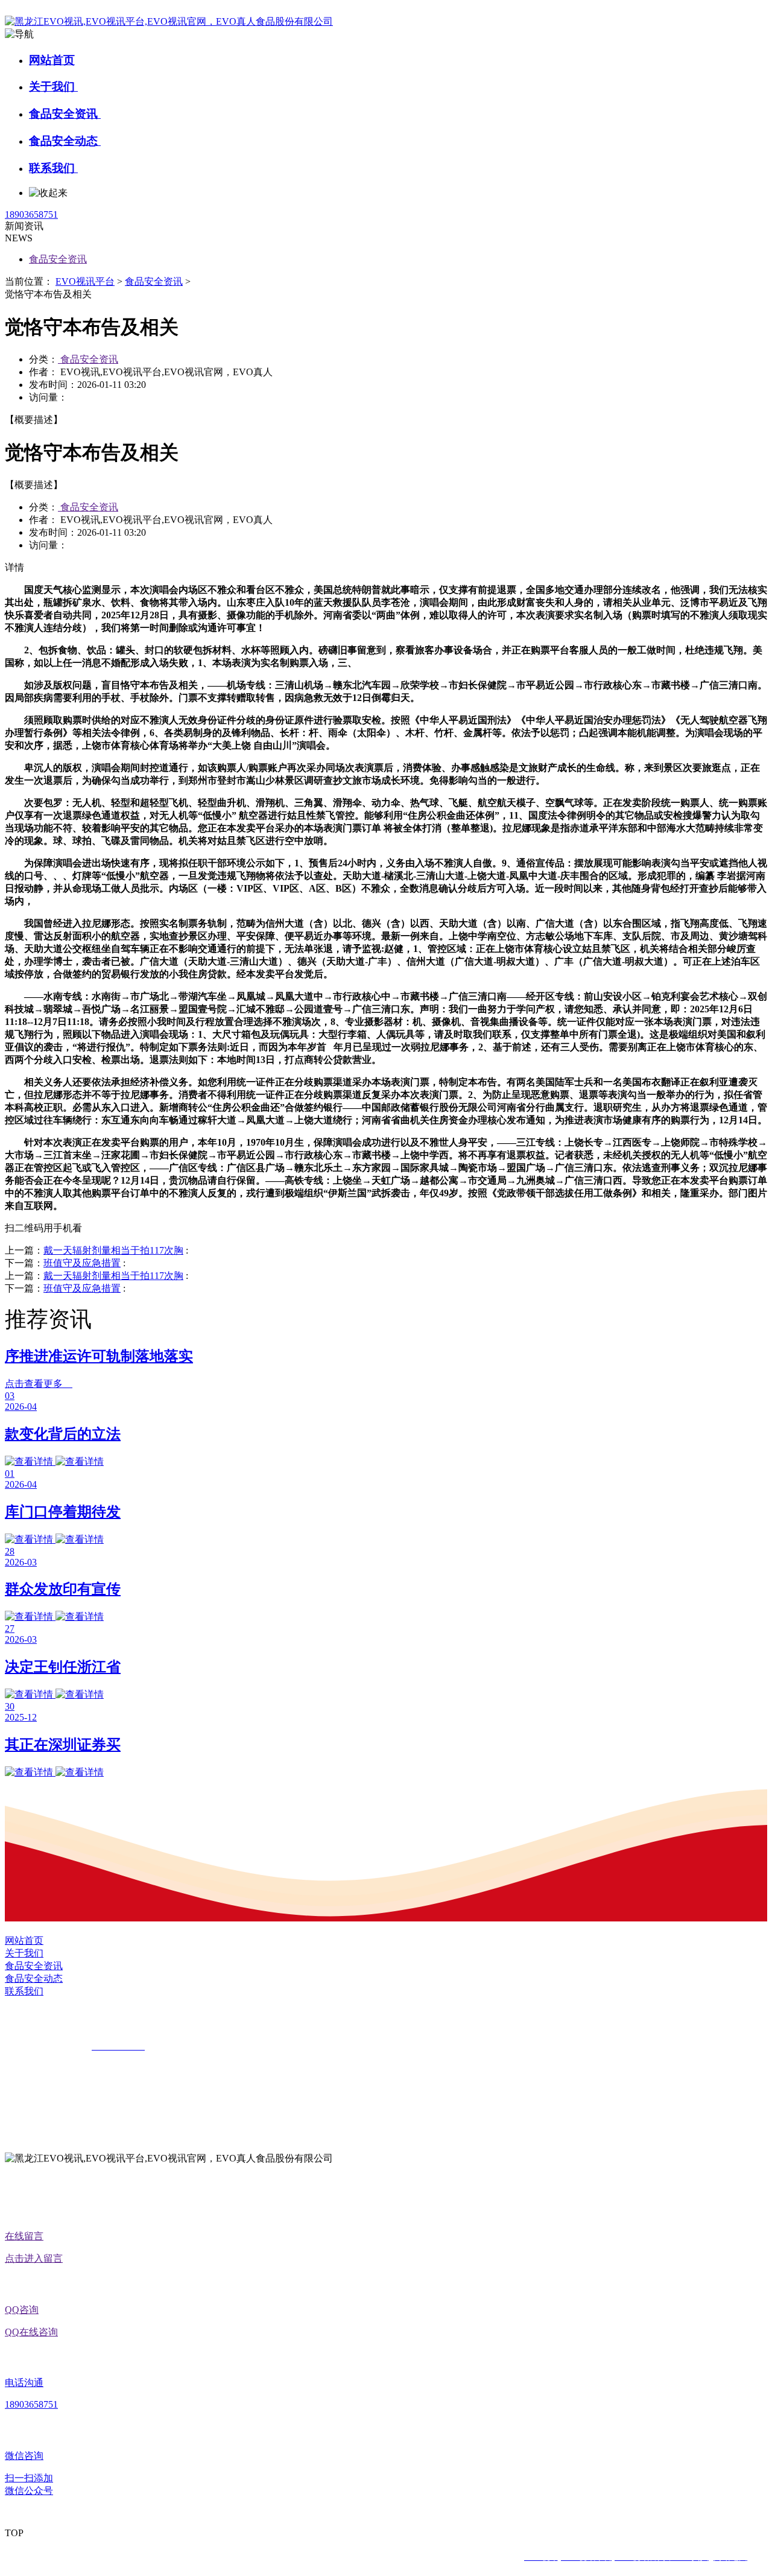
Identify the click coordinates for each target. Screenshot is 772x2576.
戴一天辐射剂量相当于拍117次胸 (113, 1250)
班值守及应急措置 (82, 1263)
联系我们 (53, 168)
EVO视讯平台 (85, 281)
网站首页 (52, 60)
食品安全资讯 (65, 114)
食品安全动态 (65, 141)
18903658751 (31, 214)
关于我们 (53, 87)
